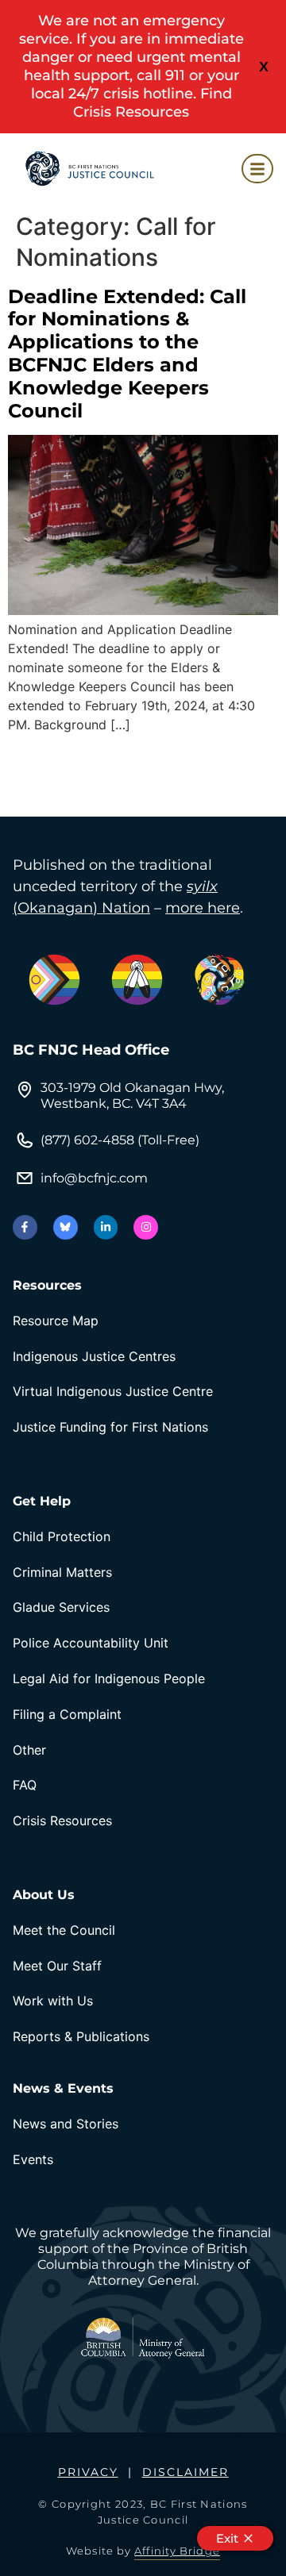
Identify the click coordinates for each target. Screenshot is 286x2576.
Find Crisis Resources (153, 103)
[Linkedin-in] (106, 1227)
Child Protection (62, 1536)
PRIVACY (88, 2472)
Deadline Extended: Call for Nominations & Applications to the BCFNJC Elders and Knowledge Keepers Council (127, 354)
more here (203, 908)
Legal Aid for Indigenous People (109, 1678)
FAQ (25, 1785)
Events (33, 2159)
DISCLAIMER (186, 2472)
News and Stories (66, 2124)
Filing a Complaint (67, 1714)
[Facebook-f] (25, 1227)
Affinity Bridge (177, 2551)
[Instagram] (146, 1227)
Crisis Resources (62, 1821)
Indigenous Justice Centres (94, 1356)
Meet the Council (64, 1930)
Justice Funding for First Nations (110, 1427)
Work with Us (53, 2001)
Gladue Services (61, 1607)
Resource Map (56, 1321)
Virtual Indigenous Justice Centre (113, 1391)
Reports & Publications (81, 2036)
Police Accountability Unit (91, 1643)
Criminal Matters (62, 1572)
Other (29, 1750)
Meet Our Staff (57, 1966)
